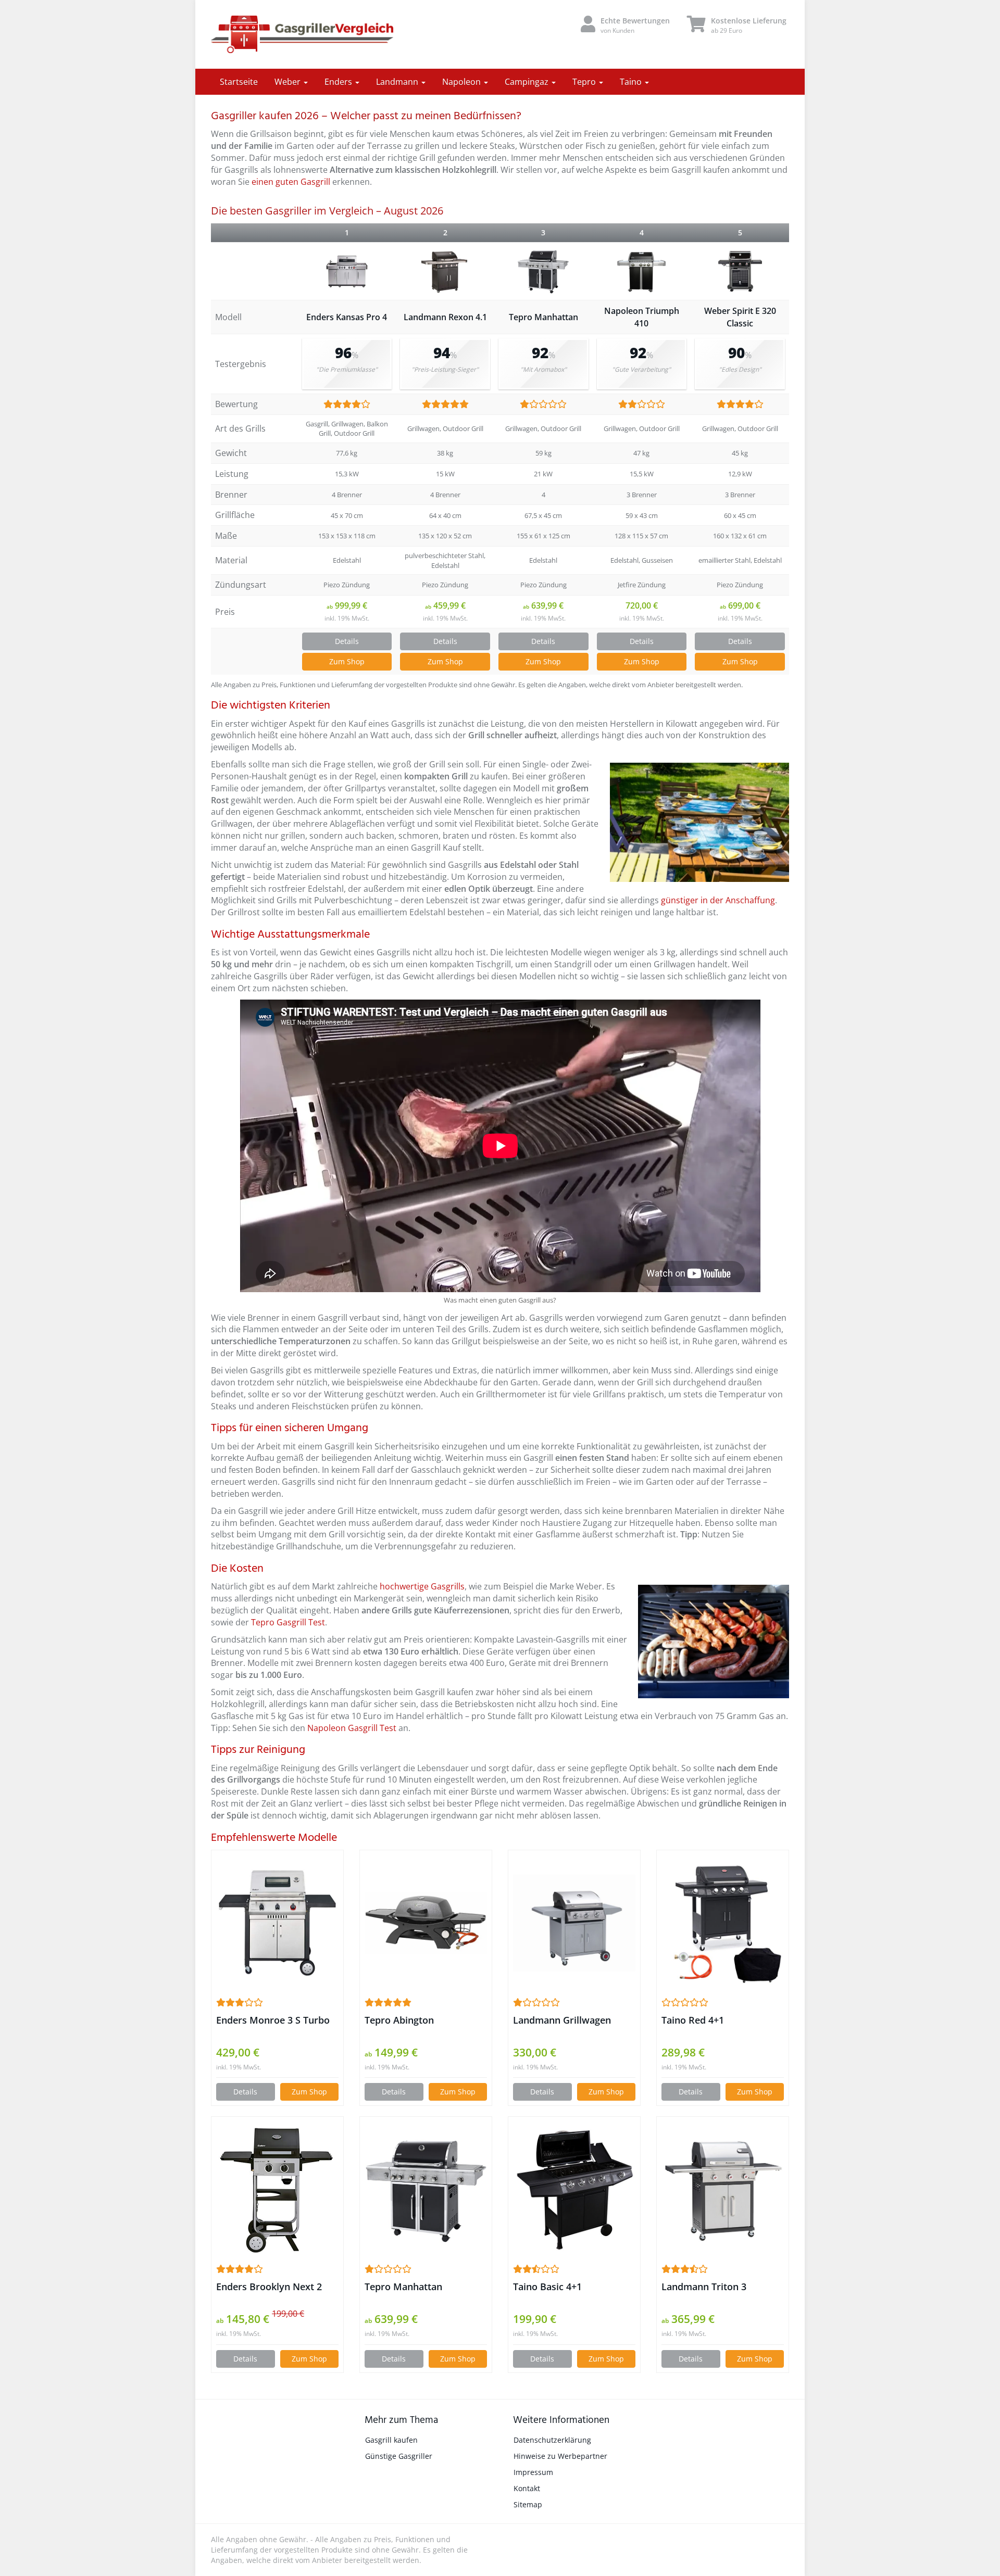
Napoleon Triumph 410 (642, 317)
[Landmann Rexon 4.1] (445, 271)
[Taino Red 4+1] (723, 1923)
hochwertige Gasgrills (422, 1586)
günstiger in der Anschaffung (718, 900)
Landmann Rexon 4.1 (445, 317)
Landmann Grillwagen (562, 2020)
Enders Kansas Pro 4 (347, 317)
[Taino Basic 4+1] (574, 2190)
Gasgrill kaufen (391, 2440)
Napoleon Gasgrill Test (352, 1728)
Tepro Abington (399, 2020)
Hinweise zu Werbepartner (560, 2456)
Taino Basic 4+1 (547, 2287)
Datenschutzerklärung (552, 2440)
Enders (339, 82)
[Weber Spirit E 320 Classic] (740, 271)
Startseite (239, 82)
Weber (289, 82)
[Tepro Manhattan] (543, 272)
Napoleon (463, 82)
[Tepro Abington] (426, 1923)
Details (347, 641)
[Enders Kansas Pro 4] (347, 272)
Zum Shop (347, 661)
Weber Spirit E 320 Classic (740, 317)
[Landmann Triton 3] (723, 2190)
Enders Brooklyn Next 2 (269, 2287)
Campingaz (528, 82)
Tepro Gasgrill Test (288, 1622)
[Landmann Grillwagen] (574, 1923)
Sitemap (528, 2504)
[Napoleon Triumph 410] (642, 272)
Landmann (398, 82)
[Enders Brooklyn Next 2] (277, 2190)
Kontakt (527, 2488)
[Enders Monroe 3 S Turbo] (277, 1923)
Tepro (585, 82)
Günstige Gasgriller (399, 2456)
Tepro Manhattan (543, 317)
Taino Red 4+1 (693, 2020)
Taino (632, 82)
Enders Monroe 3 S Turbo (273, 2020)
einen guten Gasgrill (291, 182)
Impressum (533, 2472)
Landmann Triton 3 (704, 2287)
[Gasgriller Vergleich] (302, 34)
